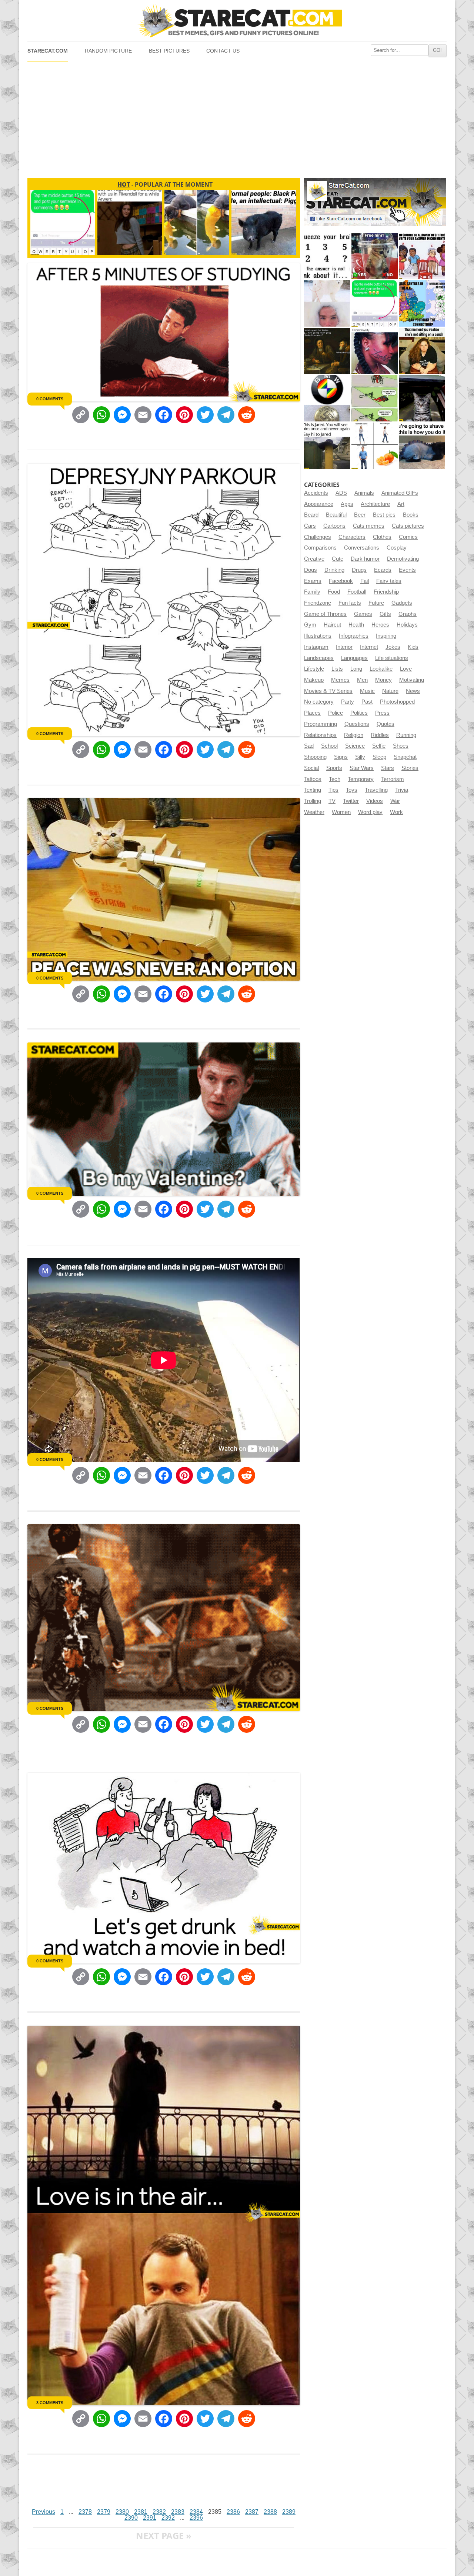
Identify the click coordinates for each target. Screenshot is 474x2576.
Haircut (332, 625)
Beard (311, 515)
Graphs (408, 614)
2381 (141, 2512)
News (413, 691)
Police (336, 713)
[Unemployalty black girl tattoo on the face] (375, 351)
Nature (390, 691)
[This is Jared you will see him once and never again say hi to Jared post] (327, 446)
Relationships (320, 735)
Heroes (380, 625)
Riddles (380, 735)
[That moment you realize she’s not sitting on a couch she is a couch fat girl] (422, 351)
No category (319, 702)
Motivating (412, 680)
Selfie (379, 746)
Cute (338, 559)
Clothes (382, 537)
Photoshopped (397, 702)
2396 (196, 2518)
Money (383, 680)
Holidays (407, 625)
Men (362, 680)
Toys (352, 790)
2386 (233, 2512)
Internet (369, 647)
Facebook (341, 581)
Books (411, 515)
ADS (341, 493)
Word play (370, 812)
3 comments (50, 2403)
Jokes (393, 647)
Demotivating (403, 559)
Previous (44, 2512)
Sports (334, 768)
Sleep (379, 757)
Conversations (362, 548)
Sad (309, 746)
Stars (388, 768)
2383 (178, 2512)
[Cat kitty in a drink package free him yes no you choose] (375, 256)
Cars (310, 526)
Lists (337, 669)
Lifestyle (314, 669)
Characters (352, 537)
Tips (333, 790)
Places (312, 713)
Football (357, 592)
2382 (159, 2512)
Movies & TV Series (328, 691)
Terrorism (393, 779)
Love (406, 669)
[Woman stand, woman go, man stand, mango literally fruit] (375, 446)
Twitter (351, 801)
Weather (314, 812)
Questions (357, 724)
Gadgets (402, 603)
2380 (122, 2512)
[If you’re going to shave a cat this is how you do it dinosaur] (422, 446)
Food (334, 592)
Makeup (314, 680)
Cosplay (397, 548)
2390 (131, 2518)
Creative (314, 559)
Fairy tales (389, 581)
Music (367, 691)
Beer (360, 515)
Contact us (223, 51)
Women (341, 812)
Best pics (384, 515)
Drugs (359, 570)
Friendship (386, 592)
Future (376, 603)
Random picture (108, 51)
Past (367, 702)
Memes (340, 680)
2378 (85, 2512)
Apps (347, 504)
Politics (359, 713)
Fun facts (350, 603)
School (329, 746)
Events (407, 570)
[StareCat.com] (237, 21)
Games (363, 614)
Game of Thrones (325, 614)
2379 (104, 2512)
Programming (321, 724)
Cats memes (369, 526)
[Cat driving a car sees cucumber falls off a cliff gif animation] (422, 398)
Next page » (164, 2535)
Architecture (375, 504)
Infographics (354, 636)
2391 (150, 2518)
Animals (364, 493)
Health (356, 625)
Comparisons (320, 548)
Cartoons (334, 526)
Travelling (376, 790)
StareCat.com (48, 51)
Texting (313, 790)
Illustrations (318, 636)
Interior (344, 647)
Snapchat (405, 757)
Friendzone (318, 603)
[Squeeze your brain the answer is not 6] (327, 256)
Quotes (385, 724)
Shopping (315, 757)
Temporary (361, 779)
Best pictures (169, 51)
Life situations (392, 658)
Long (356, 669)
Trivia (402, 790)
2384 (196, 2512)
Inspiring (386, 636)
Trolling (313, 801)
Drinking (334, 570)
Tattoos (313, 779)
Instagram (316, 647)
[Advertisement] (237, 117)
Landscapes (319, 658)
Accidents (316, 493)
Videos (375, 801)
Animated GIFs (400, 493)
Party (348, 702)
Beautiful (336, 515)
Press (382, 713)
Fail (365, 581)
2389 (289, 2512)
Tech (335, 779)
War (395, 801)
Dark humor (365, 559)
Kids (413, 647)
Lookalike (381, 669)
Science (355, 746)
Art (401, 504)
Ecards (383, 570)
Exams (313, 581)
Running (406, 735)
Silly (360, 757)
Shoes (401, 746)
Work (396, 812)
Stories (410, 768)
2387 (252, 2512)
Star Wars (362, 768)
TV (332, 801)
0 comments (50, 399)
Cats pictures (408, 526)
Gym (310, 625)
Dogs (311, 570)
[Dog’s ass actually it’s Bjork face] (327, 303)
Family (312, 592)
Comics (408, 537)
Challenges (318, 537)
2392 (168, 2518)
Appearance (319, 504)
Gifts (385, 614)
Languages (354, 658)
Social (311, 768)
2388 (270, 2512)
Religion (354, 735)
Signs (341, 757)
